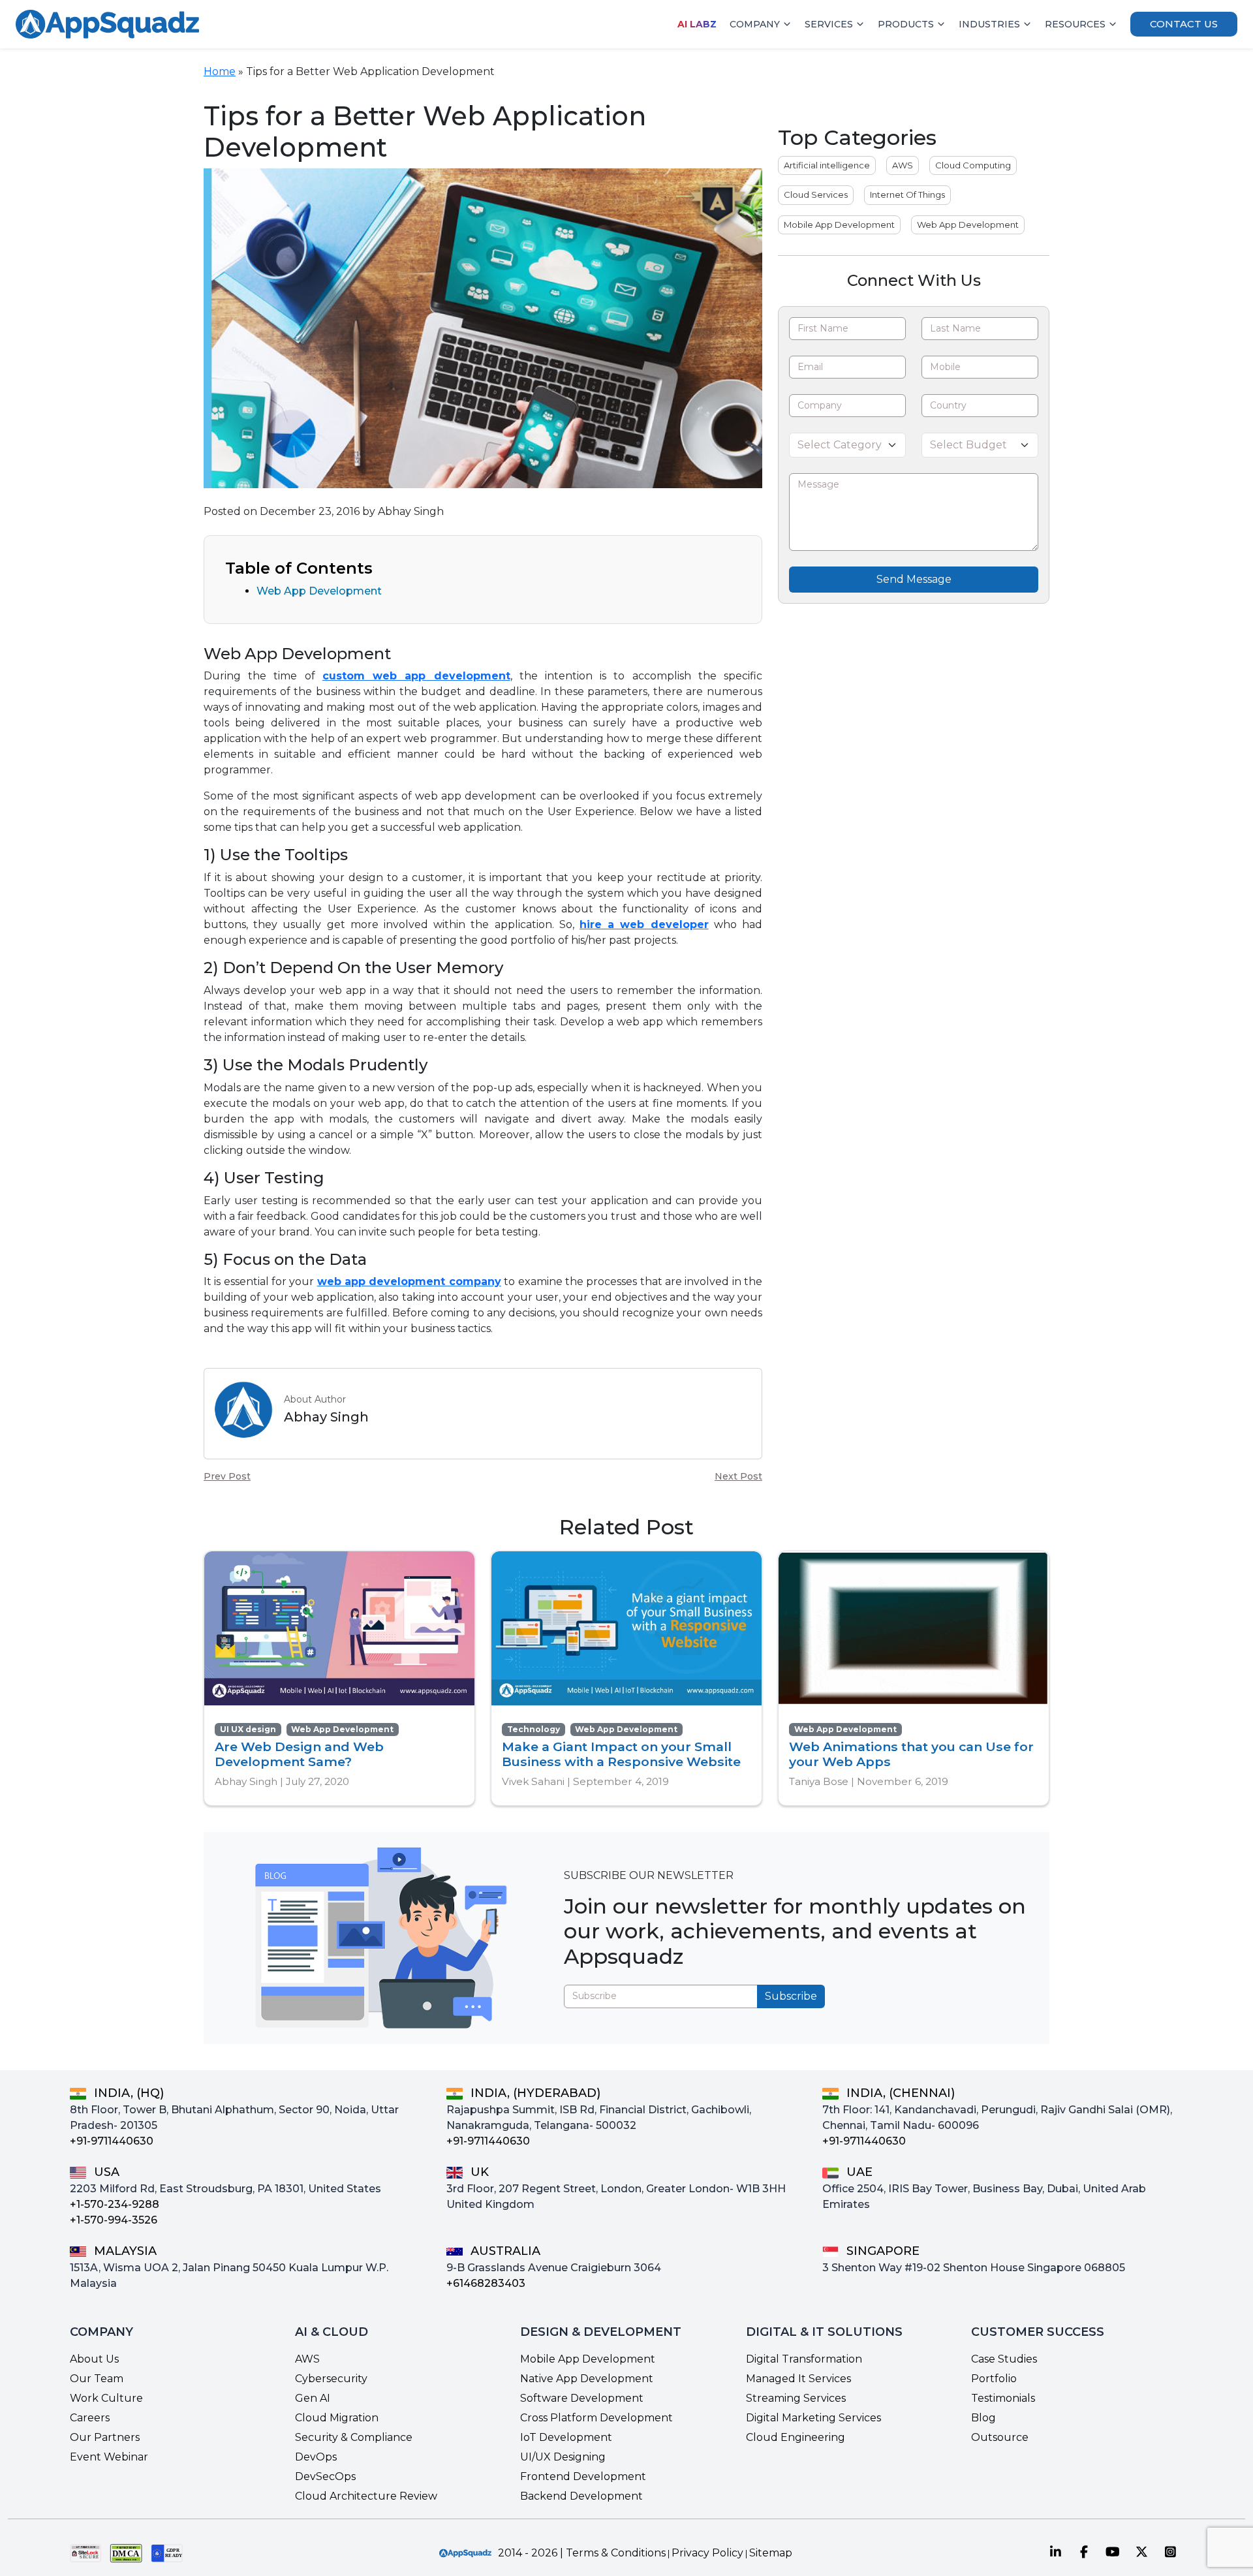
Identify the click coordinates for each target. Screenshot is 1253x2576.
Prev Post (227, 1476)
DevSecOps (325, 2476)
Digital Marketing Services (813, 2418)
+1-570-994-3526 (114, 2220)
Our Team (97, 2379)
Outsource (1000, 2437)
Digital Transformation (804, 2359)
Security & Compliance (354, 2437)
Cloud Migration (337, 2418)
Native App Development (587, 2379)
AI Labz (697, 24)
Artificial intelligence (827, 165)
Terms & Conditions (616, 2553)
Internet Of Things (907, 194)
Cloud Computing (973, 165)
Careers (90, 2418)
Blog (983, 2418)
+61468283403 (486, 2283)
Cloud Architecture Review (366, 2496)
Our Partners (105, 2437)
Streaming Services (796, 2398)
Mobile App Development (839, 225)
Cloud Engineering (796, 2437)
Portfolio (994, 2379)
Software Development (582, 2398)
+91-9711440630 (112, 2141)
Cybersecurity (331, 2379)
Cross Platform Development (596, 2418)
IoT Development (566, 2437)
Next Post (738, 1476)
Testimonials (1003, 2398)
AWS (903, 165)
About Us (94, 2359)
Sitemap (771, 2553)
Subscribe (791, 1996)
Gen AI (313, 2398)
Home (220, 71)
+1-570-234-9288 (115, 2204)
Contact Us (1184, 24)
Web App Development (319, 591)
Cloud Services (816, 194)
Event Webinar (109, 2457)
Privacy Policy (707, 2553)
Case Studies (1004, 2359)
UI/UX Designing (563, 2457)
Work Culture (106, 2398)
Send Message (914, 579)
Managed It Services (798, 2379)
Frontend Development (583, 2476)
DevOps (316, 2457)
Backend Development (581, 2496)
